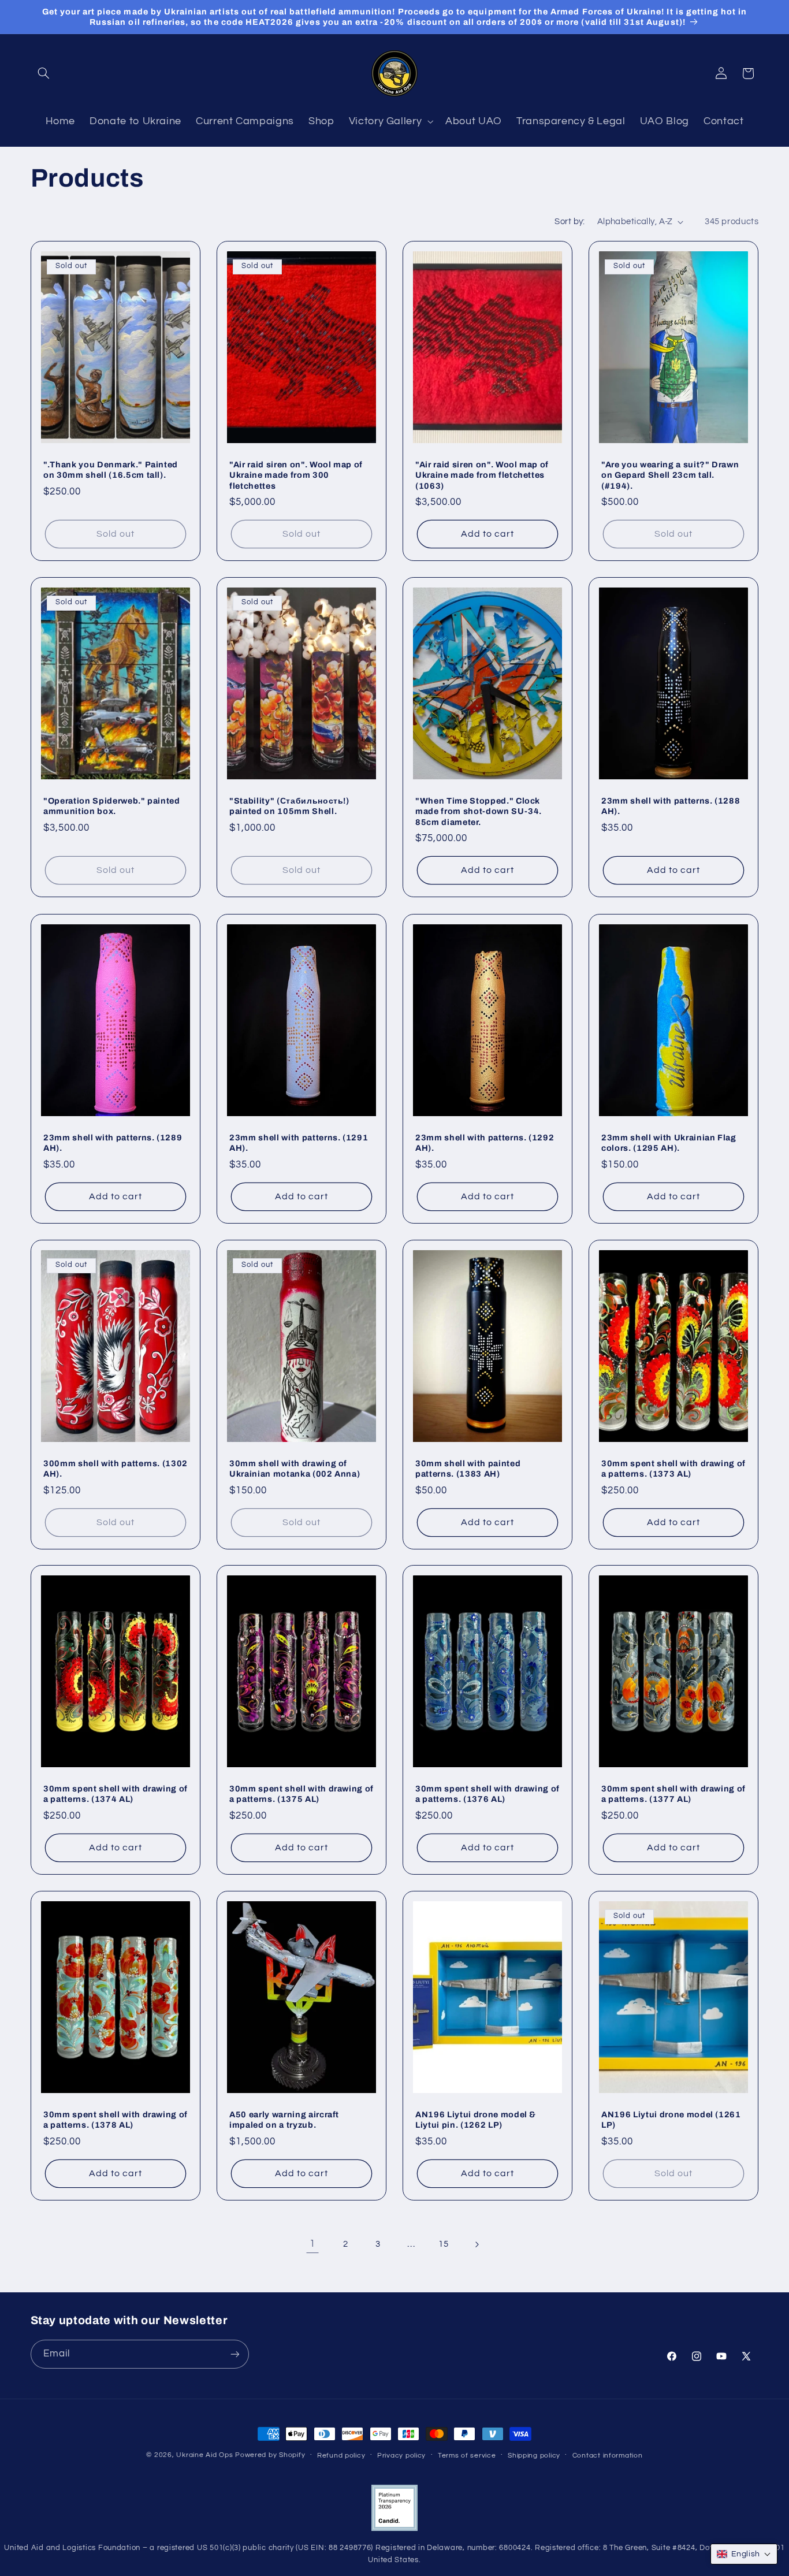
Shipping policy (534, 2456)
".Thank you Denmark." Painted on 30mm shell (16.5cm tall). (111, 470)
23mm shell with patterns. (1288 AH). (671, 806)
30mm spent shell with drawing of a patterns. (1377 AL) (673, 1794)
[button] (44, 73)
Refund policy (341, 2456)
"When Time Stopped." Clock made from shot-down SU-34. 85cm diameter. (479, 811)
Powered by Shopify (270, 2455)
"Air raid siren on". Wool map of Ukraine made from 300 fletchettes (296, 475)
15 (443, 2244)
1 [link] (312, 2244)
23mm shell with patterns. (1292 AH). (485, 1143)
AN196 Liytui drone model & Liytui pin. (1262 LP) (476, 2120)
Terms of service (467, 2456)
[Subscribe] (235, 2354)
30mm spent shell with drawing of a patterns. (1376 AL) (487, 1794)
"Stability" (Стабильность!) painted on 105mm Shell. (289, 806)
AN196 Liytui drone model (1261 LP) (671, 2120)
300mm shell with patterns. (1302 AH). (116, 1468)
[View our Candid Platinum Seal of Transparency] (394, 2529)
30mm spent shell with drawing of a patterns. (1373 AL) (673, 1468)
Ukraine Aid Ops (204, 2455)
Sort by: (570, 222)
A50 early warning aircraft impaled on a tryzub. (284, 2120)
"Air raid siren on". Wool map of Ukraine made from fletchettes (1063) (482, 475)
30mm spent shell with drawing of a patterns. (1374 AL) (116, 1794)
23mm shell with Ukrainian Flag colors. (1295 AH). (669, 1143)
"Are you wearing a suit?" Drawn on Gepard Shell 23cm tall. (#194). (670, 475)
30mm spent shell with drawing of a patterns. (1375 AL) (302, 1794)
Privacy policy (401, 2456)
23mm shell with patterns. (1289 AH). (113, 1143)
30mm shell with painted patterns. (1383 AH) (468, 1468)
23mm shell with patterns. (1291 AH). (299, 1143)
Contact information (608, 2456)
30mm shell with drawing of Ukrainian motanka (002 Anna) (295, 1468)
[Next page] (477, 2244)
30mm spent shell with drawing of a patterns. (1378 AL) (116, 2120)
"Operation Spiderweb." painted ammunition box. (112, 806)
